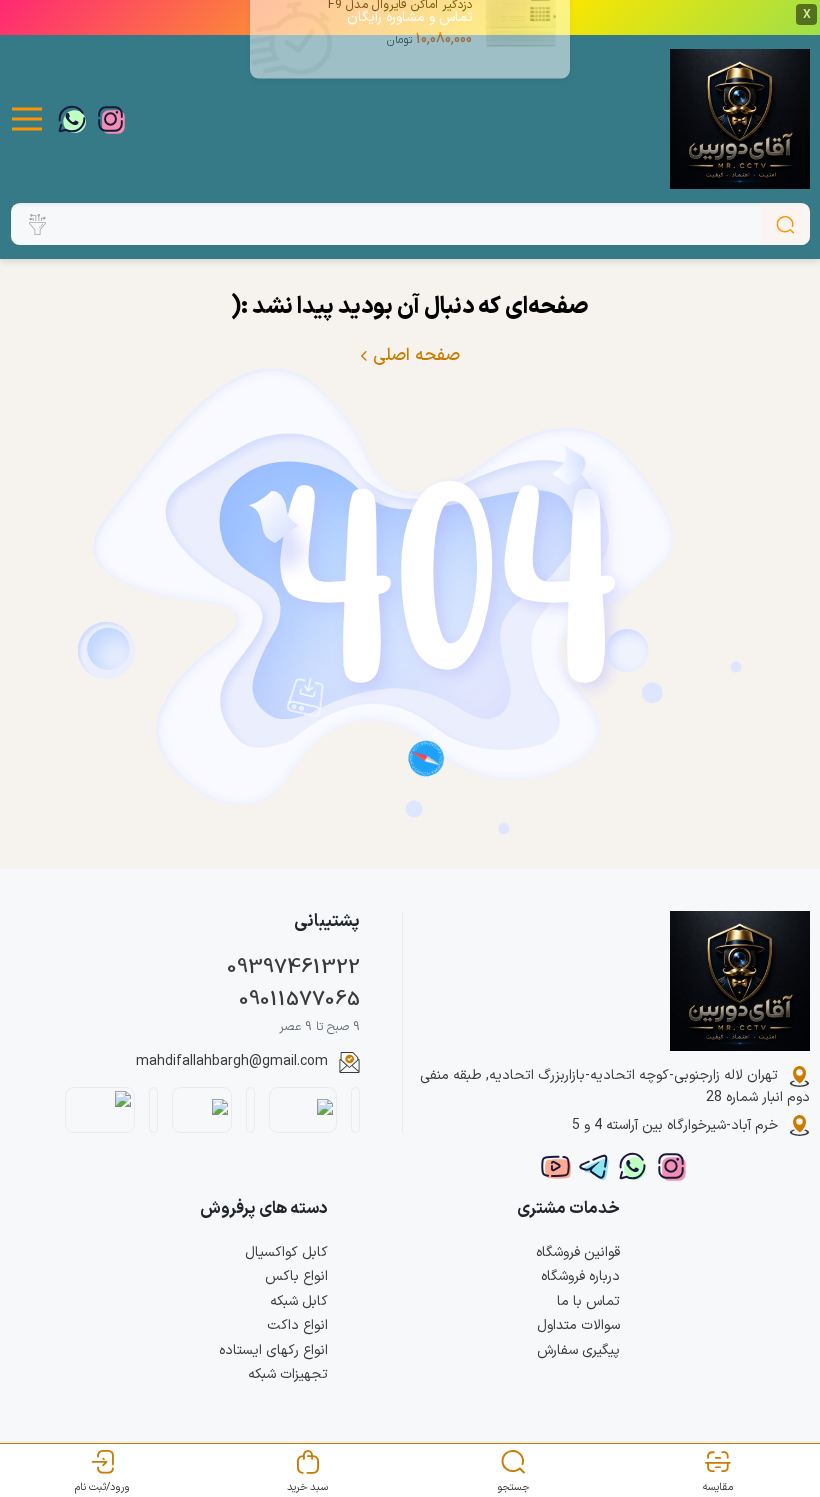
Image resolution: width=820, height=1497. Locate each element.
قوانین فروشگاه (578, 1252)
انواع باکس (296, 1276)
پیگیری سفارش (578, 1350)
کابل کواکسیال (286, 1252)
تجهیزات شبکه (288, 1374)
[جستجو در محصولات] (785, 224)
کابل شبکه (299, 1301)
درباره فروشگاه (580, 1276)
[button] (27, 119)
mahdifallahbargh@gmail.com (232, 1061)
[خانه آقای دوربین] (740, 119)
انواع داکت (297, 1325)
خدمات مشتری (568, 1208)
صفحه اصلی (414, 356)
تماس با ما (588, 1301)
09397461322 (293, 968)
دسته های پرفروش (264, 1208)
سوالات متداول (578, 1325)
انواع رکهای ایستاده (273, 1350)
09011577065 (299, 1000)
